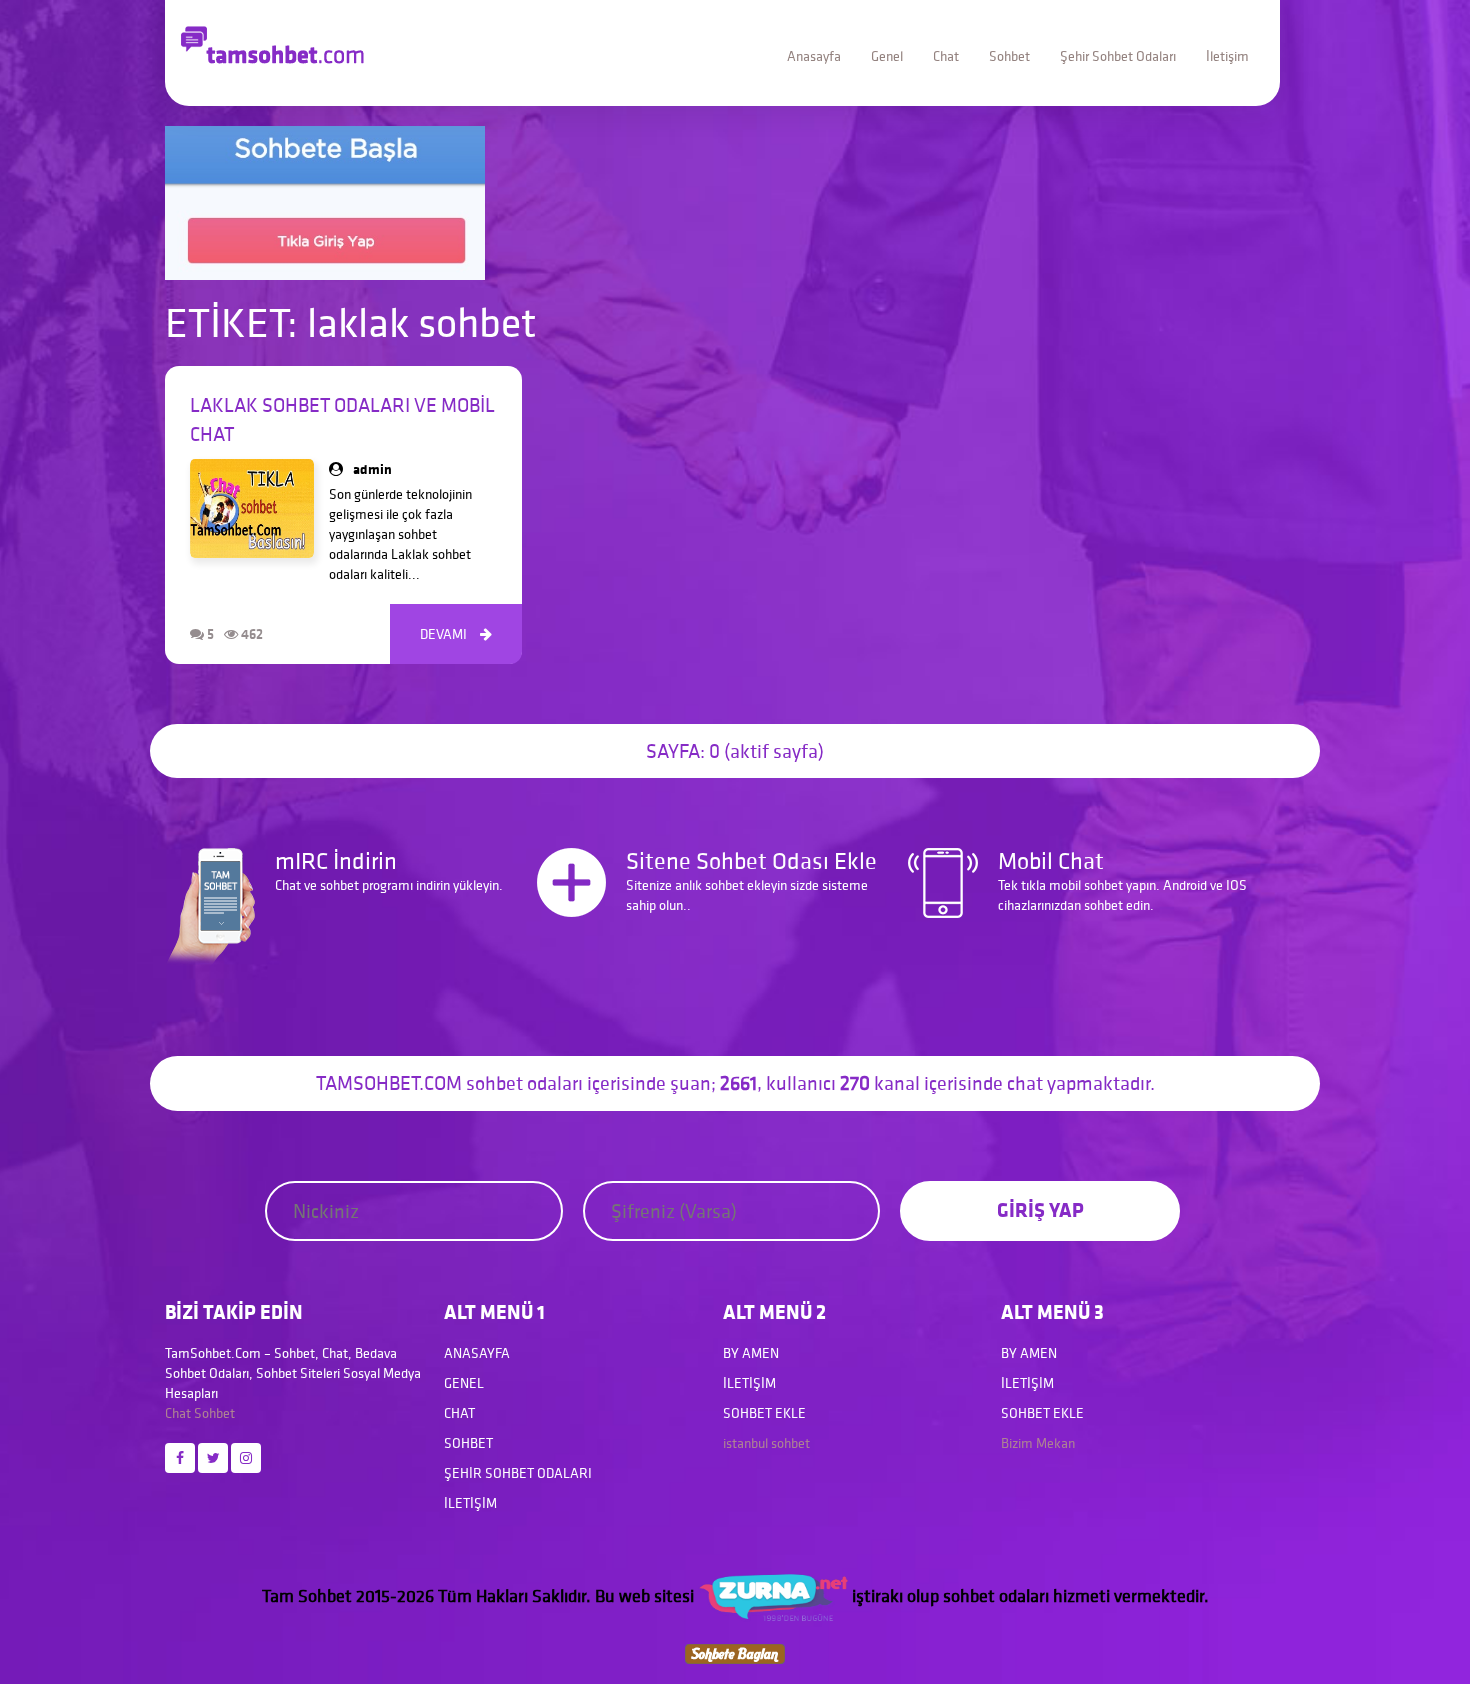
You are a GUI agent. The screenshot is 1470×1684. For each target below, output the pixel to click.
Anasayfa (814, 56)
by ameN (751, 1353)
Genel (887, 56)
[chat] (735, 1652)
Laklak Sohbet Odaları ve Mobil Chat (342, 419)
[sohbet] (773, 1595)
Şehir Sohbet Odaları (1118, 56)
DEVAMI (456, 634)
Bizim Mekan (1038, 1443)
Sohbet (1009, 56)
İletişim (1227, 56)
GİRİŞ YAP (1040, 1209)
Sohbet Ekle (764, 1413)
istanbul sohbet (766, 1443)
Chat (946, 56)
